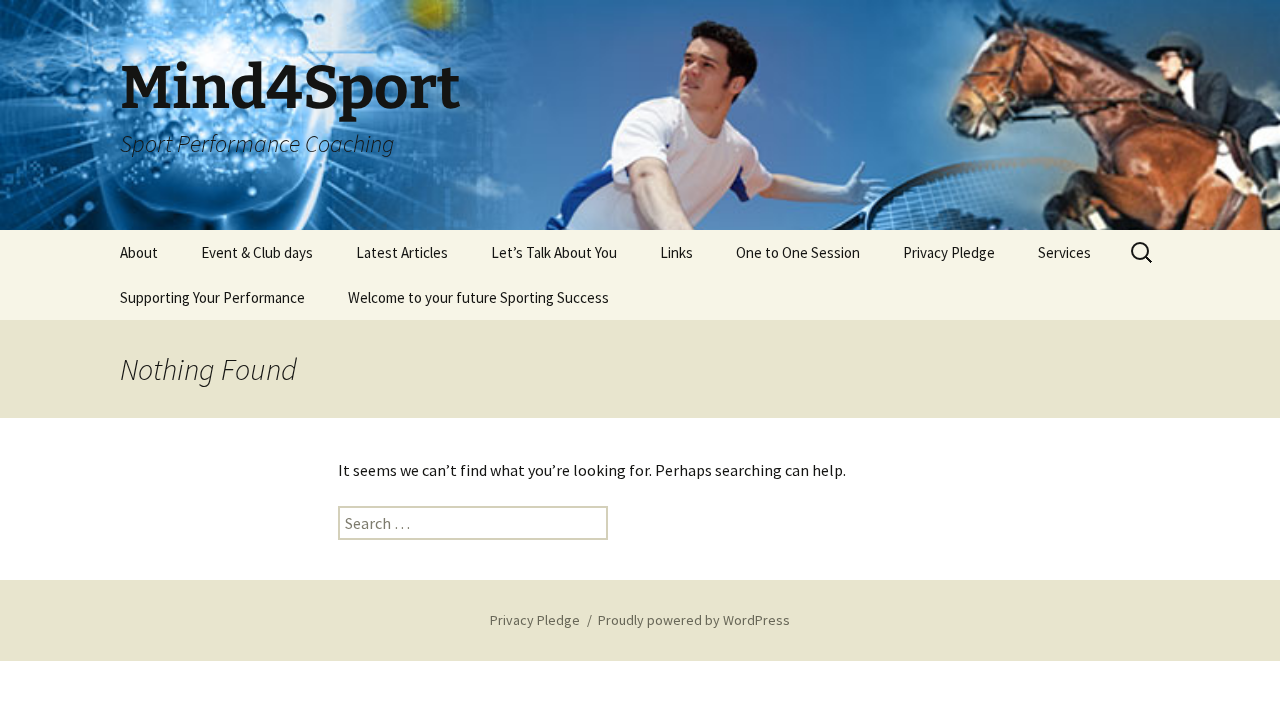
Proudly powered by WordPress (694, 620)
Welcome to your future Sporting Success (478, 297)
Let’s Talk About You (554, 252)
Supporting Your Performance (212, 297)
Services (1064, 252)
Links (676, 252)
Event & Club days (257, 252)
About (139, 252)
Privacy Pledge (949, 252)
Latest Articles (402, 252)
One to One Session (798, 252)
